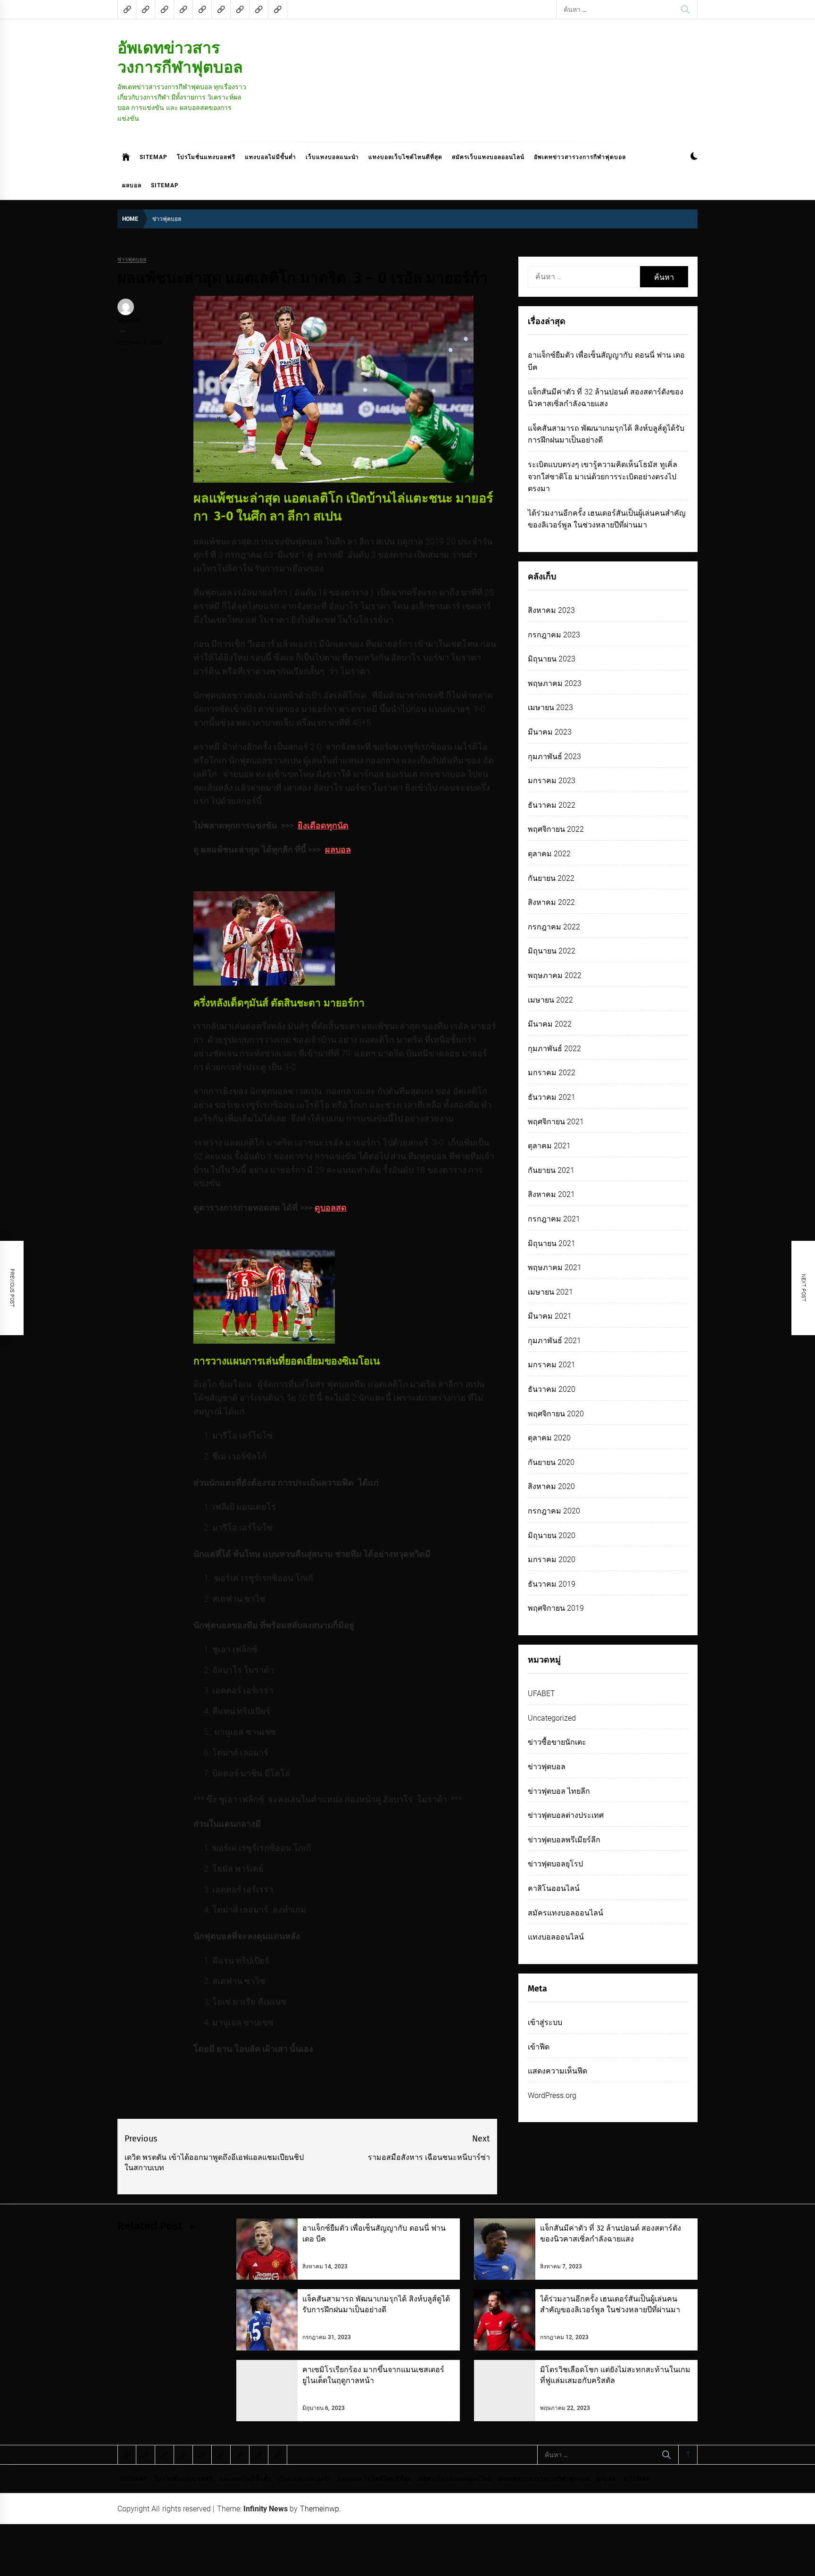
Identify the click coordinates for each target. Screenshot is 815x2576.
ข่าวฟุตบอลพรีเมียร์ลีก (564, 1840)
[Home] (126, 157)
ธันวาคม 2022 (552, 805)
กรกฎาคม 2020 (554, 1511)
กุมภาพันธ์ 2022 (554, 1049)
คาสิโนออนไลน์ (554, 1888)
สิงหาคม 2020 (551, 1486)
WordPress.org (552, 2095)
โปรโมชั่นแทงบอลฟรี (206, 157)
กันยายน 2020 (551, 1462)
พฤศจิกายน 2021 (556, 1122)
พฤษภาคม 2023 (555, 683)
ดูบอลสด (331, 1208)
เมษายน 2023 (550, 707)
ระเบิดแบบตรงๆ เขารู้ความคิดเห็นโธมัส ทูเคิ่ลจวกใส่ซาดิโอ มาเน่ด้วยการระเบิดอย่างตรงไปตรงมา (603, 477)
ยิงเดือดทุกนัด (323, 825)
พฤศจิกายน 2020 (556, 1414)
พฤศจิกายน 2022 (556, 829)
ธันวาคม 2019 (552, 1584)
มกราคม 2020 (552, 1560)
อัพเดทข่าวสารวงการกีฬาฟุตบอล (180, 57)
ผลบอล (132, 185)
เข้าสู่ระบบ (545, 2022)
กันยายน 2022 (551, 878)
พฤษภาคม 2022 (555, 975)
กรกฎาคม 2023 (554, 635)
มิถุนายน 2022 (552, 951)
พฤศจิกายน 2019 (556, 1608)
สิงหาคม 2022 (551, 902)
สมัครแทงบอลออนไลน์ (566, 1913)
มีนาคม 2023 (550, 732)
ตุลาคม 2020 (549, 1438)
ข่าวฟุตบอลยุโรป (555, 1864)
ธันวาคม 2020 (552, 1389)
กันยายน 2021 (551, 1170)
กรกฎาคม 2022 (554, 927)
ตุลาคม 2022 (549, 854)
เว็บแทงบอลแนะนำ (332, 157)
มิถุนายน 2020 (552, 1535)
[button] (694, 157)
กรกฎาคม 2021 (554, 1219)
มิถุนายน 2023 (552, 659)
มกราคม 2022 (552, 1073)
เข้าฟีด (539, 2047)
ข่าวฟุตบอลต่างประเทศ (566, 1815)
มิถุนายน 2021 (552, 1243)
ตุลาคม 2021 (549, 1146)
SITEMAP (154, 157)
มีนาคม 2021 (550, 1316)
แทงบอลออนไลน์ (556, 1937)
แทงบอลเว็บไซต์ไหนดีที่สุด (405, 157)
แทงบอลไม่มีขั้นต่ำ (270, 157)
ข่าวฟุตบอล (132, 260)
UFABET (541, 1694)
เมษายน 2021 (550, 1292)
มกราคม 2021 (552, 1365)
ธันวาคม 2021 (552, 1097)
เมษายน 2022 (550, 1000)
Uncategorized (552, 1718)
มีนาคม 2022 (550, 1024)
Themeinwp (320, 2509)
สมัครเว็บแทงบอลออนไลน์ (488, 157)
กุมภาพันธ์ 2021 (554, 1341)
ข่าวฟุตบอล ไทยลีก (559, 1791)
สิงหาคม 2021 (551, 1194)
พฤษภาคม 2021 (555, 1267)
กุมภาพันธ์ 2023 (554, 757)
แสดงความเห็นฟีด (557, 2071)
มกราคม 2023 (552, 781)
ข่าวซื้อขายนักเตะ (557, 1742)
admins (128, 320)
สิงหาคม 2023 (551, 610)
